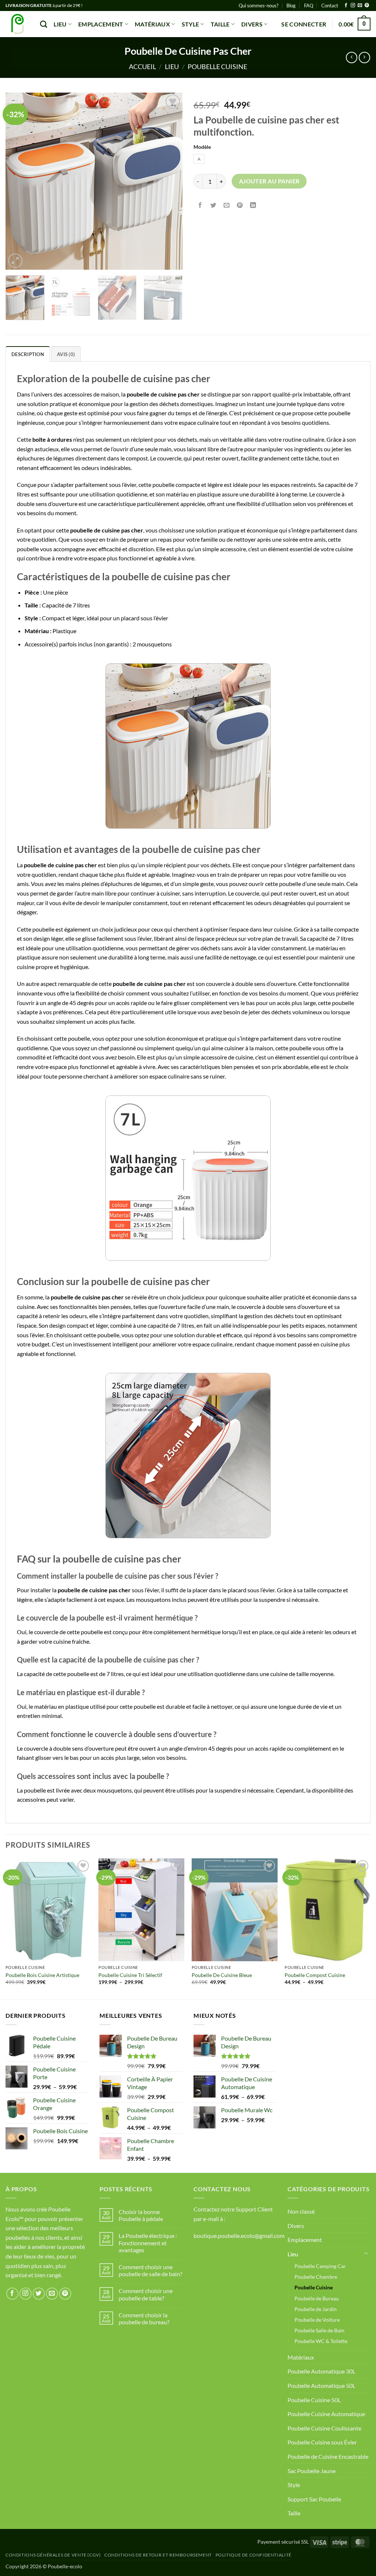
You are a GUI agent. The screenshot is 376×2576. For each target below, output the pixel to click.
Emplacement (101, 24)
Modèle (202, 147)
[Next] (170, 181)
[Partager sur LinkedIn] (253, 205)
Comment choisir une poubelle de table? (146, 2294)
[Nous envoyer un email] (360, 6)
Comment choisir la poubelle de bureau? (144, 2318)
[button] (304, 24)
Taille (220, 24)
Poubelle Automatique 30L (321, 2371)
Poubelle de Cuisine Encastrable (328, 2456)
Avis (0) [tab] (66, 354)
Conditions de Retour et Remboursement (158, 2555)
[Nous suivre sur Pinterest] (367, 6)
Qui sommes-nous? (258, 6)
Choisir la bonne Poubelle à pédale (141, 2215)
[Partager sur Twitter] (214, 205)
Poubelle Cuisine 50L (314, 2400)
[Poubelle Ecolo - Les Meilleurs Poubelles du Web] (17, 24)
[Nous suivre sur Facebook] (346, 6)
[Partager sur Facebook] (200, 205)
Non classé (301, 2211)
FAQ (309, 6)
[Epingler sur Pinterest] (240, 205)
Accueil (142, 67)
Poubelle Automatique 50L (321, 2385)
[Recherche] (44, 24)
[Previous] (18, 181)
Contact (330, 6)
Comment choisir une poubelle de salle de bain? (150, 2270)
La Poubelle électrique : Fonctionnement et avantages (148, 2243)
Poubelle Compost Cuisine (315, 1975)
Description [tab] (28, 354)
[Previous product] (364, 58)
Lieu (60, 24)
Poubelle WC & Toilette (321, 2341)
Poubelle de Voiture (317, 2320)
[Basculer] (366, 2254)
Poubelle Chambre (316, 2277)
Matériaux (152, 24)
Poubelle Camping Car (320, 2266)
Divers (252, 24)
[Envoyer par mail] (227, 205)
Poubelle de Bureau (317, 2298)
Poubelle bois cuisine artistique (42, 1975)
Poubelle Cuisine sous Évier (322, 2442)
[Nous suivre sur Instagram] (353, 6)
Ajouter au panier (269, 181)
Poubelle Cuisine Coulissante (324, 2428)
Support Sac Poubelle (314, 2499)
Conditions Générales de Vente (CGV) (53, 2555)
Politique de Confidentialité (254, 2555)
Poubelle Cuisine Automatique (326, 2414)
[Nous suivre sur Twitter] (39, 2294)
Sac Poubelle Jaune (312, 2471)
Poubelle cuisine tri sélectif (130, 1975)
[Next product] (352, 58)
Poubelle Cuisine (217, 67)
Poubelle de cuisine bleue (222, 1975)
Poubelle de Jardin (316, 2309)
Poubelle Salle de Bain (319, 2330)
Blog (291, 6)
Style (191, 24)
